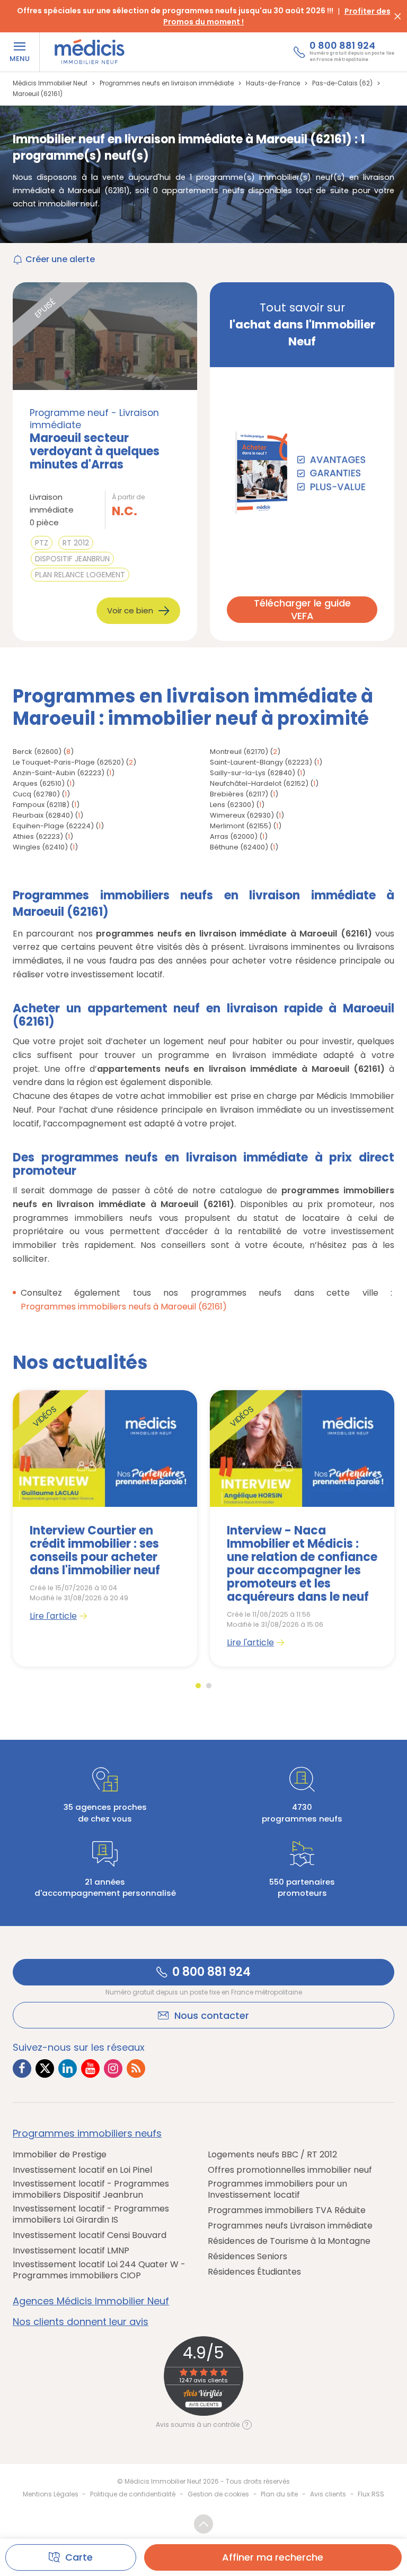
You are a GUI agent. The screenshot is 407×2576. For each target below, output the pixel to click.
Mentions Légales (51, 2494)
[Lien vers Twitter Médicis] (45, 2068)
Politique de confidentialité (133, 2494)
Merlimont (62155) (241, 826)
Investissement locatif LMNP (71, 2251)
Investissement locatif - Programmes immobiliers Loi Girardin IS (91, 2215)
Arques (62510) (39, 783)
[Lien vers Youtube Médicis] (90, 2068)
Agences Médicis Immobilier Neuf (91, 2301)
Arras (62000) (234, 836)
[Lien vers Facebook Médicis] (22, 2068)
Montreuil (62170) (239, 752)
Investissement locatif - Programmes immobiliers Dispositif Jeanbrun (91, 2190)
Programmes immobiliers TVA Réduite (287, 2211)
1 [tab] (198, 1686)
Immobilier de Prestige (60, 2155)
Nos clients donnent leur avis (81, 2322)
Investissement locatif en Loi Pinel (82, 2170)
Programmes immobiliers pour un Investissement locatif (277, 2190)
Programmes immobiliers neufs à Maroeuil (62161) (124, 1307)
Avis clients (328, 2494)
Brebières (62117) (239, 794)
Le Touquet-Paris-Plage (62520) (68, 762)
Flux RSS (371, 2494)
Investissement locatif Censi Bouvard (90, 2236)
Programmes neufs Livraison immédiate (290, 2226)
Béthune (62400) (239, 847)
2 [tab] (209, 1686)
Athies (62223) (38, 836)
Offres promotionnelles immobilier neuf (290, 2170)
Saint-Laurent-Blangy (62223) (261, 762)
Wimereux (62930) (242, 815)
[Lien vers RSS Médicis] (136, 2068)
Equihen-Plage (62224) (53, 826)
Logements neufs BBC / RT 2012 (272, 2155)
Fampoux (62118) (41, 805)
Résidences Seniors (247, 2257)
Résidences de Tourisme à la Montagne (289, 2241)
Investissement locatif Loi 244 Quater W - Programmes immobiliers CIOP (99, 2270)
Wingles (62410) (40, 847)
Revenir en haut (203, 2524)
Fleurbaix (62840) (43, 815)
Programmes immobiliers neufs (87, 2133)
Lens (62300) (232, 805)
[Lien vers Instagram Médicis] (113, 2068)
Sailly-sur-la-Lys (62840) (253, 773)
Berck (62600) (37, 752)
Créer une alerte (60, 259)
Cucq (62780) (36, 794)
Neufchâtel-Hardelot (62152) (259, 783)
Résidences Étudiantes (254, 2272)
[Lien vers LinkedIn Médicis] (68, 2068)
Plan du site (279, 2494)
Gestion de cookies (218, 2494)
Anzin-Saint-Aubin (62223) (59, 773)
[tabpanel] (105, 1528)
